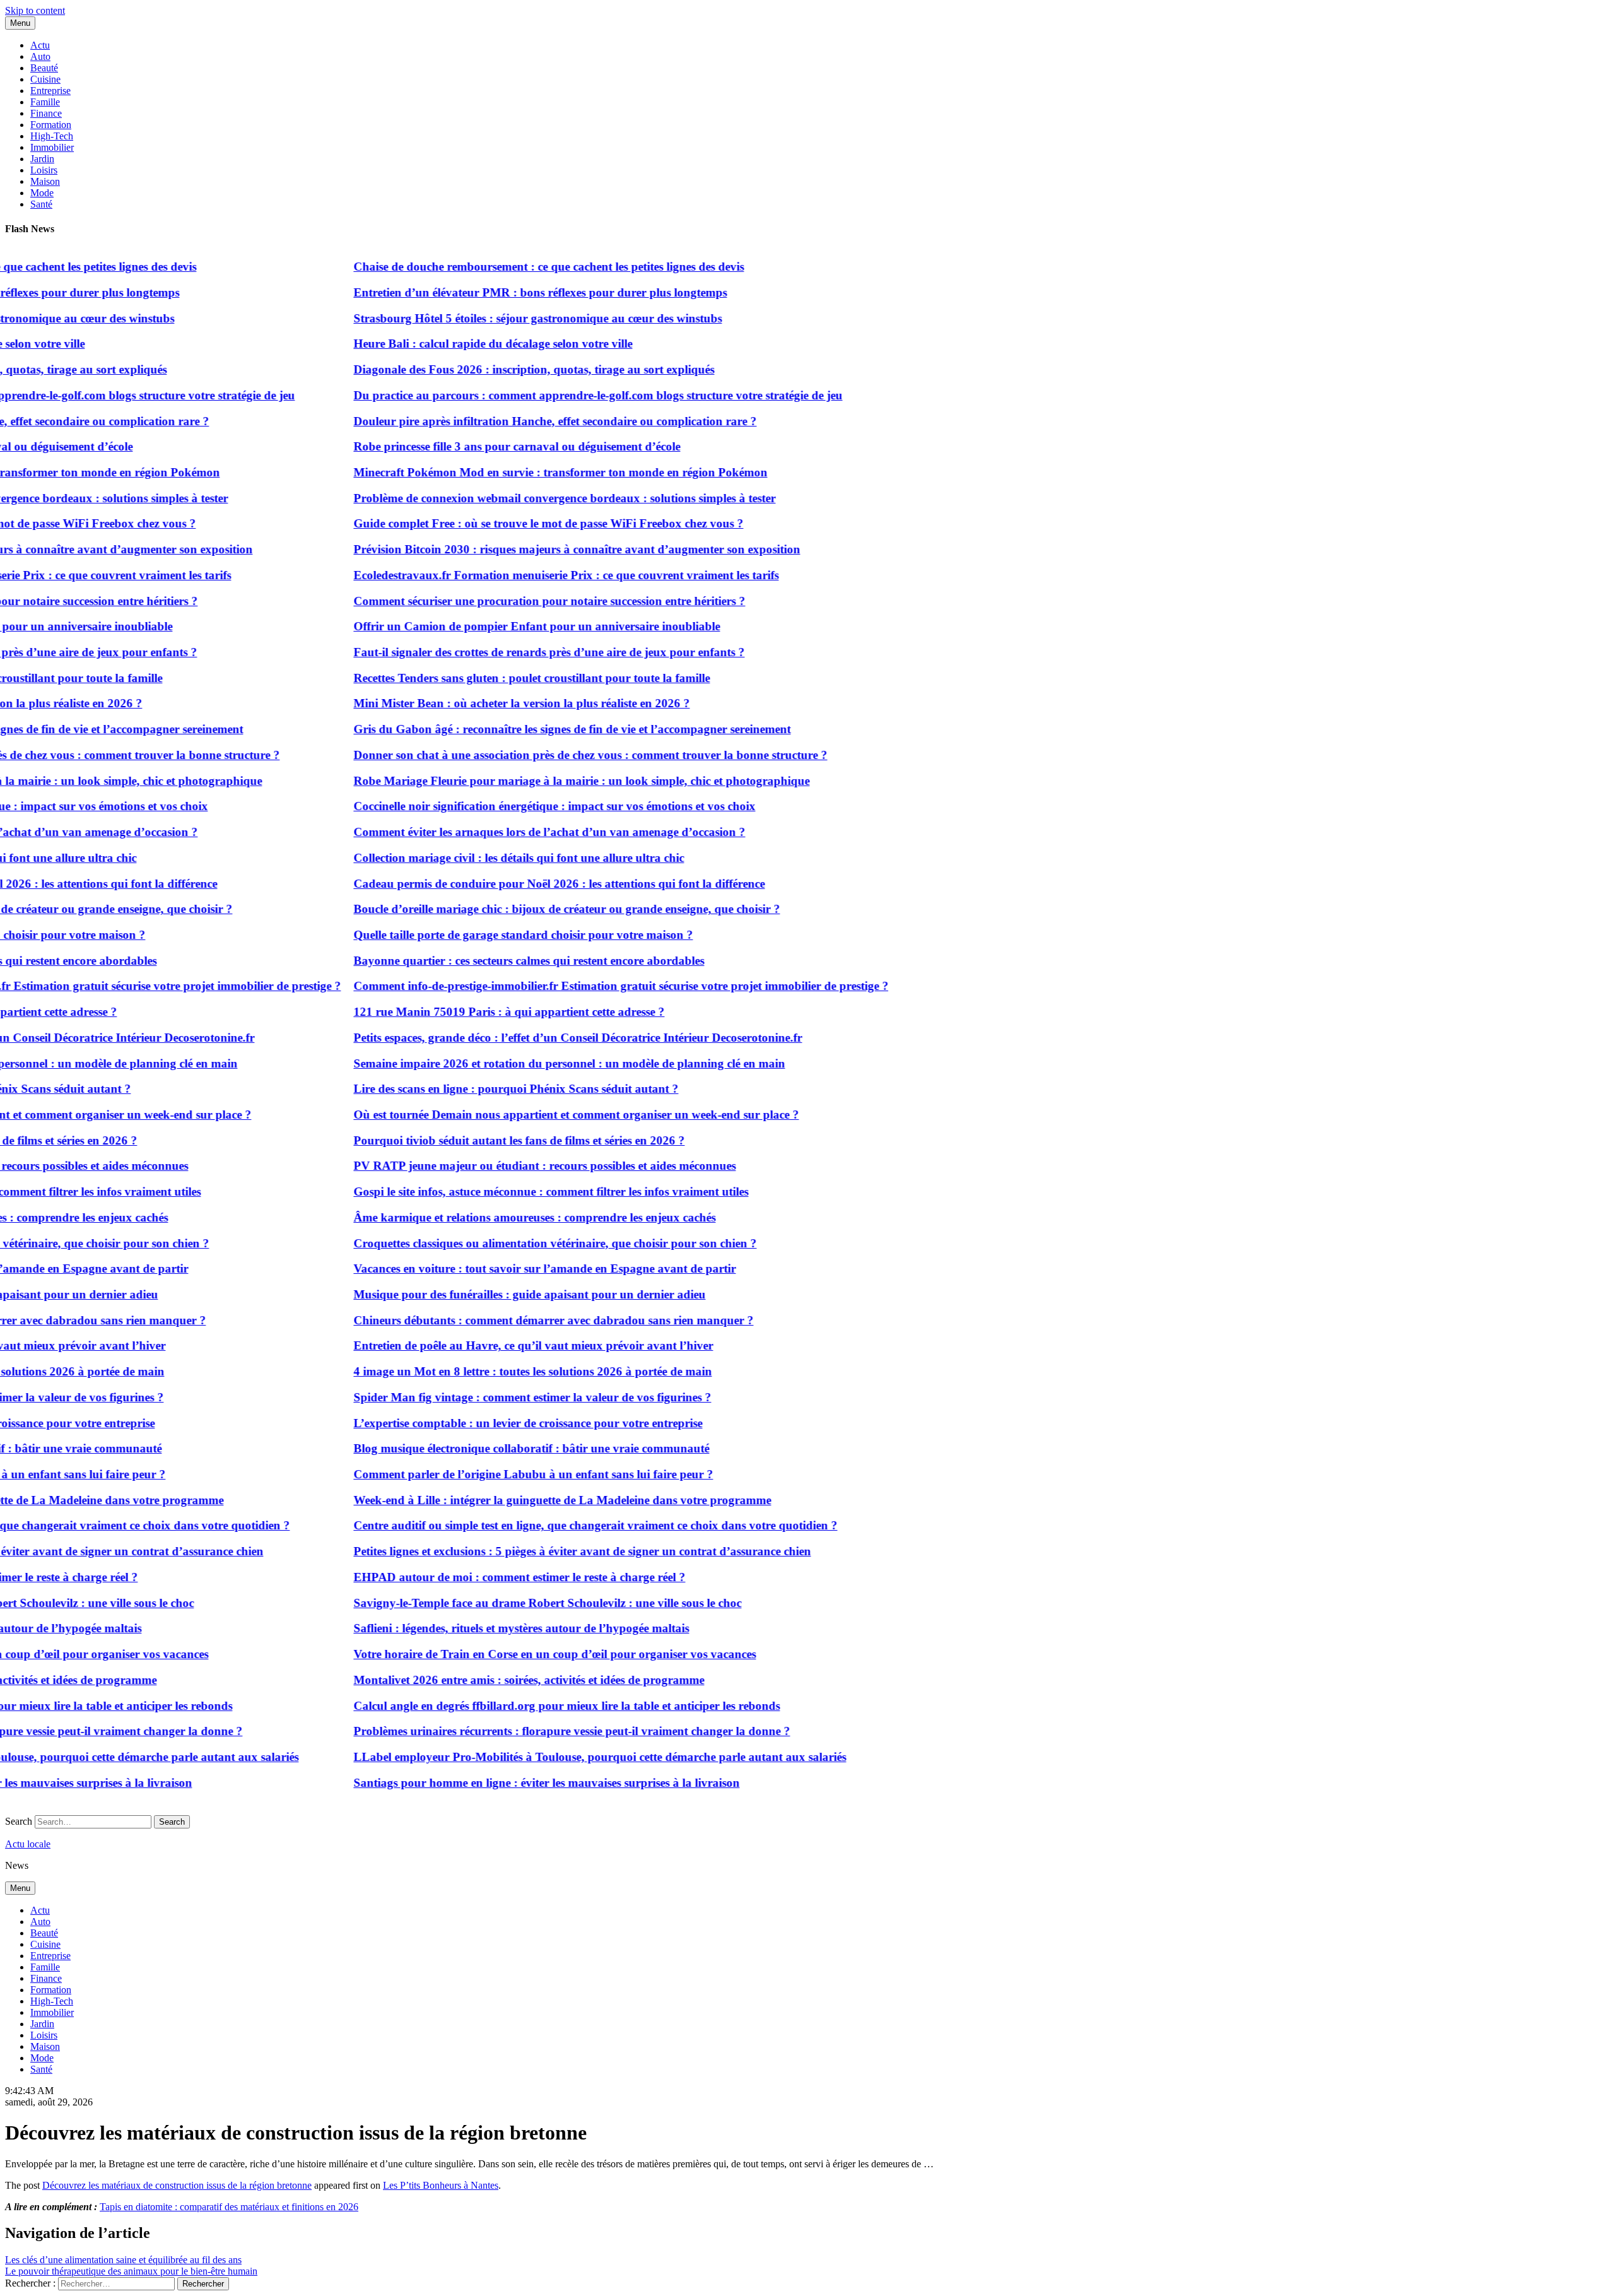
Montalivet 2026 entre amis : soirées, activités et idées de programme (488, 1680)
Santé (41, 204)
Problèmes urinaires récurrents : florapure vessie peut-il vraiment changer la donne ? (531, 1731)
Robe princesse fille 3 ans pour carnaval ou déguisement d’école (476, 446)
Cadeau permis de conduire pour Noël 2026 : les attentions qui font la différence (519, 884)
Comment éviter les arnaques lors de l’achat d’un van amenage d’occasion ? (509, 832)
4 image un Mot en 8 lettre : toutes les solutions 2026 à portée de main (492, 1371)
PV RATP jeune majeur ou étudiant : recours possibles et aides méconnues (504, 1166)
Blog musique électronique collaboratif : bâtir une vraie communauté (491, 1448)
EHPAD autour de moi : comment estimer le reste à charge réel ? (479, 1577)
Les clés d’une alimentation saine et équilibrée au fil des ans (123, 2260)
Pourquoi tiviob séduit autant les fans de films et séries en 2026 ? (479, 1140)
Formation (51, 125)
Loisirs (44, 170)
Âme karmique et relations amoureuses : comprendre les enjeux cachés (494, 1217)
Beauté (44, 68)
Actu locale (28, 1844)
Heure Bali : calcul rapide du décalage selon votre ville (452, 344)
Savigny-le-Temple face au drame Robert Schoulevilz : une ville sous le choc (507, 1603)
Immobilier (52, 147)
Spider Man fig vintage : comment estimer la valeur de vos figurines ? (492, 1397)
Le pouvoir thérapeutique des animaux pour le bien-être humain (131, 2271)
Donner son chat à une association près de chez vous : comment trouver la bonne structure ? (550, 755)
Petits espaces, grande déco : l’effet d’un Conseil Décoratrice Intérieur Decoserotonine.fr (537, 1038)
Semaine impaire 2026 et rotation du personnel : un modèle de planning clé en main (529, 1063)
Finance (46, 113)
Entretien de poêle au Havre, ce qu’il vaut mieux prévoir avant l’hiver (493, 1345)
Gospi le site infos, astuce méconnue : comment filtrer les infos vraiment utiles (510, 1192)
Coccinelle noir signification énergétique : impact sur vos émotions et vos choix (514, 806)
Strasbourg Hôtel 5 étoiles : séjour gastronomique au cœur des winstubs (497, 318)
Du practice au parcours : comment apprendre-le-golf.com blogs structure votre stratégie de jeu (557, 395)
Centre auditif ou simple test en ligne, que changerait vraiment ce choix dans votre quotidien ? (555, 1525)
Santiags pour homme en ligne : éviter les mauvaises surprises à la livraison (506, 1783)
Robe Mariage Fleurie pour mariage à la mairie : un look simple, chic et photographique (541, 781)
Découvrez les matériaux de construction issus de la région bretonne (177, 2185)
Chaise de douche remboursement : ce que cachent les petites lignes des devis (508, 267)
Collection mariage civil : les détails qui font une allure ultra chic (478, 858)
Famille (45, 102)
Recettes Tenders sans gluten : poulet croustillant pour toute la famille (491, 678)
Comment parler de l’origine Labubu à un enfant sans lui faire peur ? (493, 1474)
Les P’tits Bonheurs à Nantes (441, 2185)
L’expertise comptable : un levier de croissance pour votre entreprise (487, 1423)
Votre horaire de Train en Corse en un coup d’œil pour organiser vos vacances (514, 1654)
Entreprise (50, 91)
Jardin (42, 159)
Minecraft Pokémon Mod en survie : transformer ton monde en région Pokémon (520, 472)
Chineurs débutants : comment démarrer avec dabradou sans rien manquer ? (513, 1320)
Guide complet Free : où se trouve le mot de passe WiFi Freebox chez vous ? (508, 523)
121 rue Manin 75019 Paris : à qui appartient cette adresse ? (468, 1012)
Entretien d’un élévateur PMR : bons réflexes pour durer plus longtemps (500, 292)
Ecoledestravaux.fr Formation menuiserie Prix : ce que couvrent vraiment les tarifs (526, 575)
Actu (40, 45)
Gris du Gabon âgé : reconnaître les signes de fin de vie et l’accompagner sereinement (531, 729)
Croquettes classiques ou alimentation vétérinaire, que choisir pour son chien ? (514, 1243)
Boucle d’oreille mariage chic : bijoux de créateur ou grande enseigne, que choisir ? (526, 909)
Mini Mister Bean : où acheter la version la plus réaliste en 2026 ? (481, 703)
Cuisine (45, 79)
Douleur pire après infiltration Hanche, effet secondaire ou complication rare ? (514, 421)
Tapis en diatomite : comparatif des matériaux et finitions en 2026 (229, 2207)
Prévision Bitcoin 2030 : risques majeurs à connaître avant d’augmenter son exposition (536, 549)
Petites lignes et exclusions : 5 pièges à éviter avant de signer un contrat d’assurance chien (542, 1551)
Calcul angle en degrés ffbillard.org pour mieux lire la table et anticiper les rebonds (526, 1706)
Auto (40, 56)
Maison (45, 181)
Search (19, 1821)
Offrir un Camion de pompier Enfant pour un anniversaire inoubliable (496, 626)
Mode (42, 193)
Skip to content (35, 10)
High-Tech (52, 136)
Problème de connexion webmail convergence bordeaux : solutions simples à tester (524, 498)
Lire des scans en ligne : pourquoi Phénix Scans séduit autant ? (475, 1089)
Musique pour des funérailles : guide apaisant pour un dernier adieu (489, 1294)
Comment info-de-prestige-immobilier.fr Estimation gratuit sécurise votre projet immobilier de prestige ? (580, 986)
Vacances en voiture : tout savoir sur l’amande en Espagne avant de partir (504, 1269)
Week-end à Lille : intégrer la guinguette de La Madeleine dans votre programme (522, 1500)
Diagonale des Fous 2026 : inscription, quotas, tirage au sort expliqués (493, 369)
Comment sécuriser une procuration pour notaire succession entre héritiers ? (509, 601)
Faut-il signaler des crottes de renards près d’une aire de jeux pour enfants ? (508, 652)
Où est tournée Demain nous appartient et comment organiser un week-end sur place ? (536, 1115)
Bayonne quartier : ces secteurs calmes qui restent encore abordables (488, 961)
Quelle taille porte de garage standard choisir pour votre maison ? (483, 935)
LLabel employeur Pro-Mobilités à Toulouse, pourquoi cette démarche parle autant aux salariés (559, 1757)
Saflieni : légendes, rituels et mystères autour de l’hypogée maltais (481, 1628)
